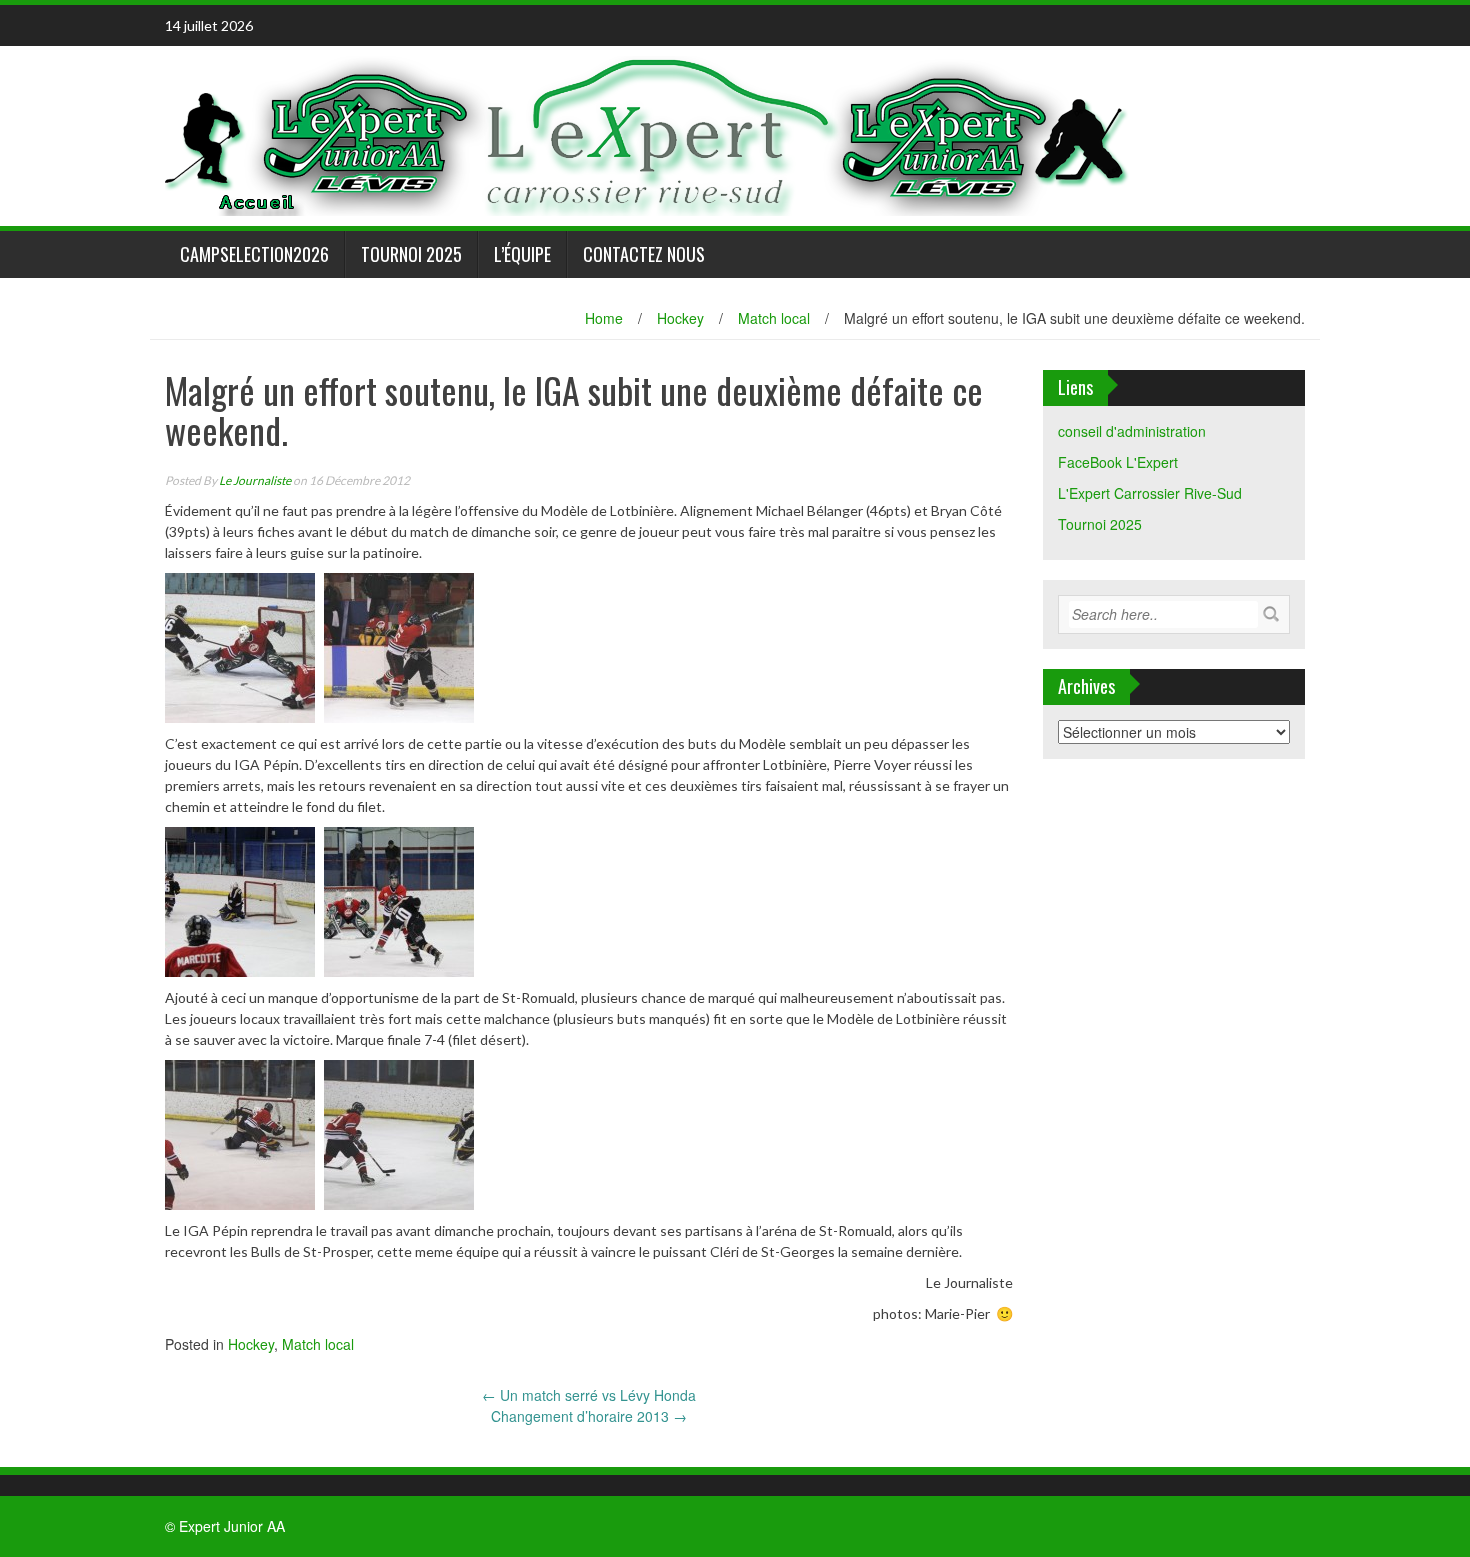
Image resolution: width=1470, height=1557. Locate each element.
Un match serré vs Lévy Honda (589, 1395)
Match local (774, 318)
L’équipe (522, 254)
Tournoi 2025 (411, 254)
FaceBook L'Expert (1118, 462)
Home (604, 318)
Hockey (680, 318)
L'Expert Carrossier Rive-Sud (1150, 493)
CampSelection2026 (254, 254)
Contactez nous (644, 254)
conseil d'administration (1132, 431)
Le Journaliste (255, 480)
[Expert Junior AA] (650, 134)
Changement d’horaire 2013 (589, 1416)
